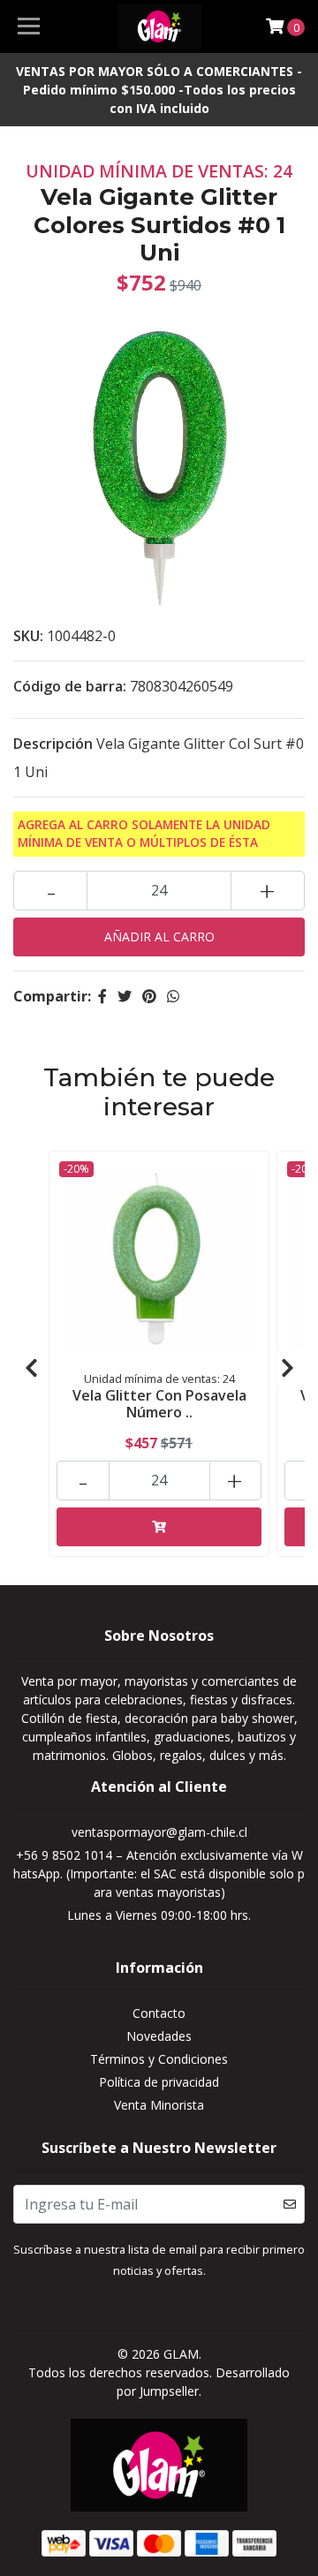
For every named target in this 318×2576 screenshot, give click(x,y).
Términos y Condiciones (159, 2059)
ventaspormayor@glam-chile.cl (159, 1832)
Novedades (159, 2036)
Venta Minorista (159, 2105)
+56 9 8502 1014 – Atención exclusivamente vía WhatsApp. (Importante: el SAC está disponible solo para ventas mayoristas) (159, 1873)
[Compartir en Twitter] (125, 996)
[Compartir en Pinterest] (149, 996)
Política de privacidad (159, 2082)
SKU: (28, 636)
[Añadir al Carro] (159, 1527)
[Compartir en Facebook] (102, 996)
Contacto (159, 2013)
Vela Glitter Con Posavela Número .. (159, 1404)
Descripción (53, 744)
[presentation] (31, 1368)
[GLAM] (159, 26)
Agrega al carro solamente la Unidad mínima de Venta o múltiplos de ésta (144, 833)
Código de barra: (70, 686)
